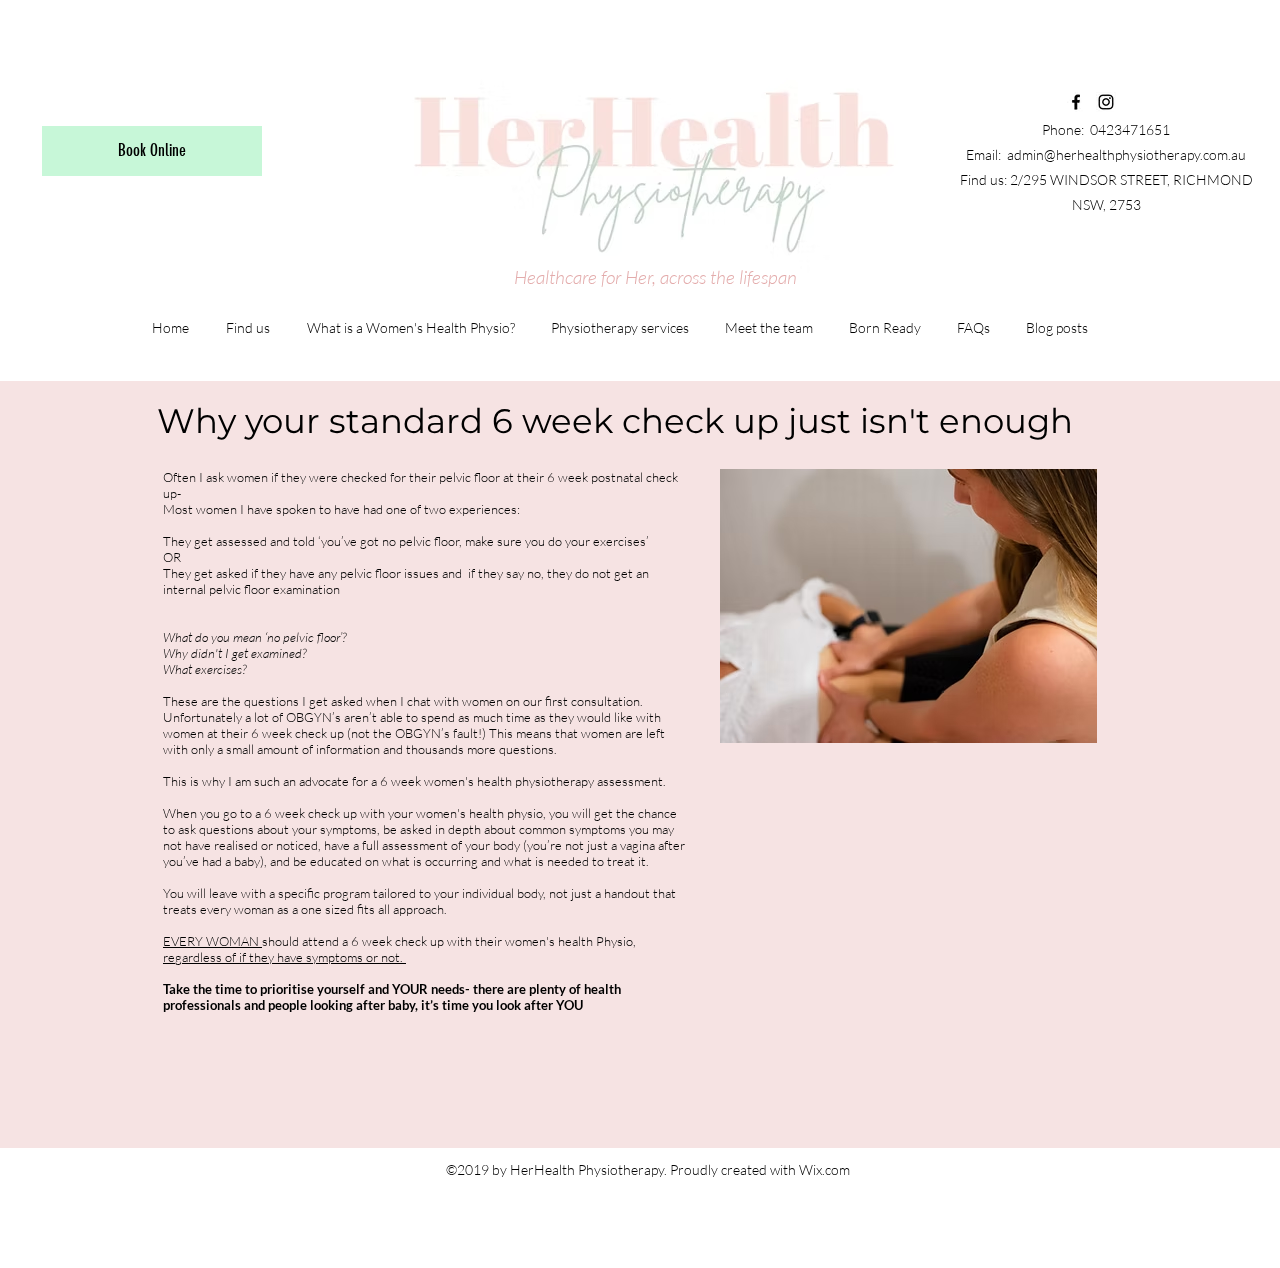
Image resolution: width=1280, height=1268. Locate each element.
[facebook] (1076, 102)
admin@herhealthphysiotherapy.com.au (1126, 154)
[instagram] (1106, 102)
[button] (1057, 328)
